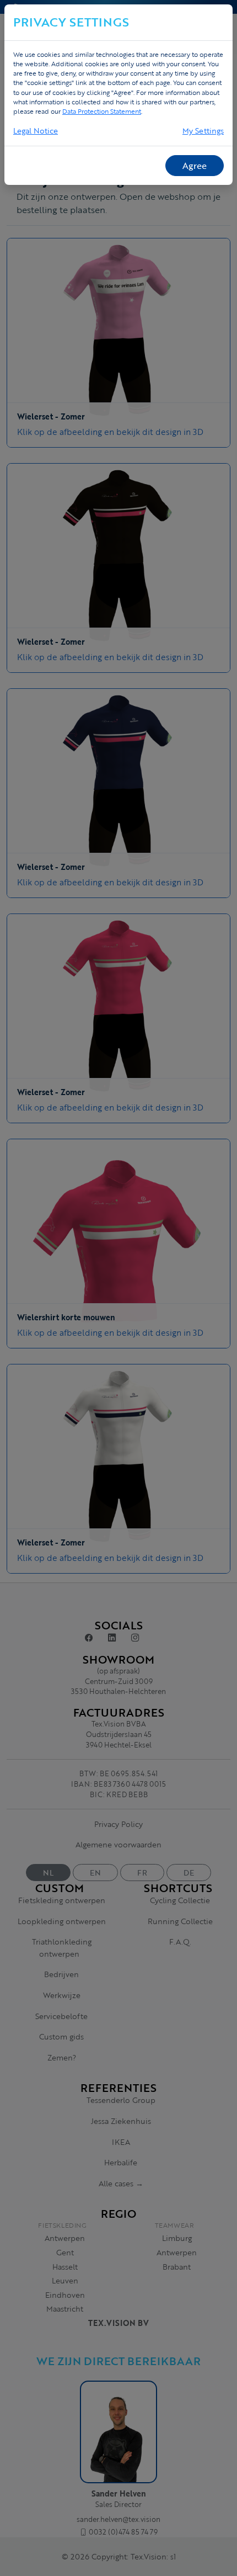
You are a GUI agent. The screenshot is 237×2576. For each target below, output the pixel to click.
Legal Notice (36, 131)
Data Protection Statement (102, 111)
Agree (195, 166)
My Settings (203, 131)
